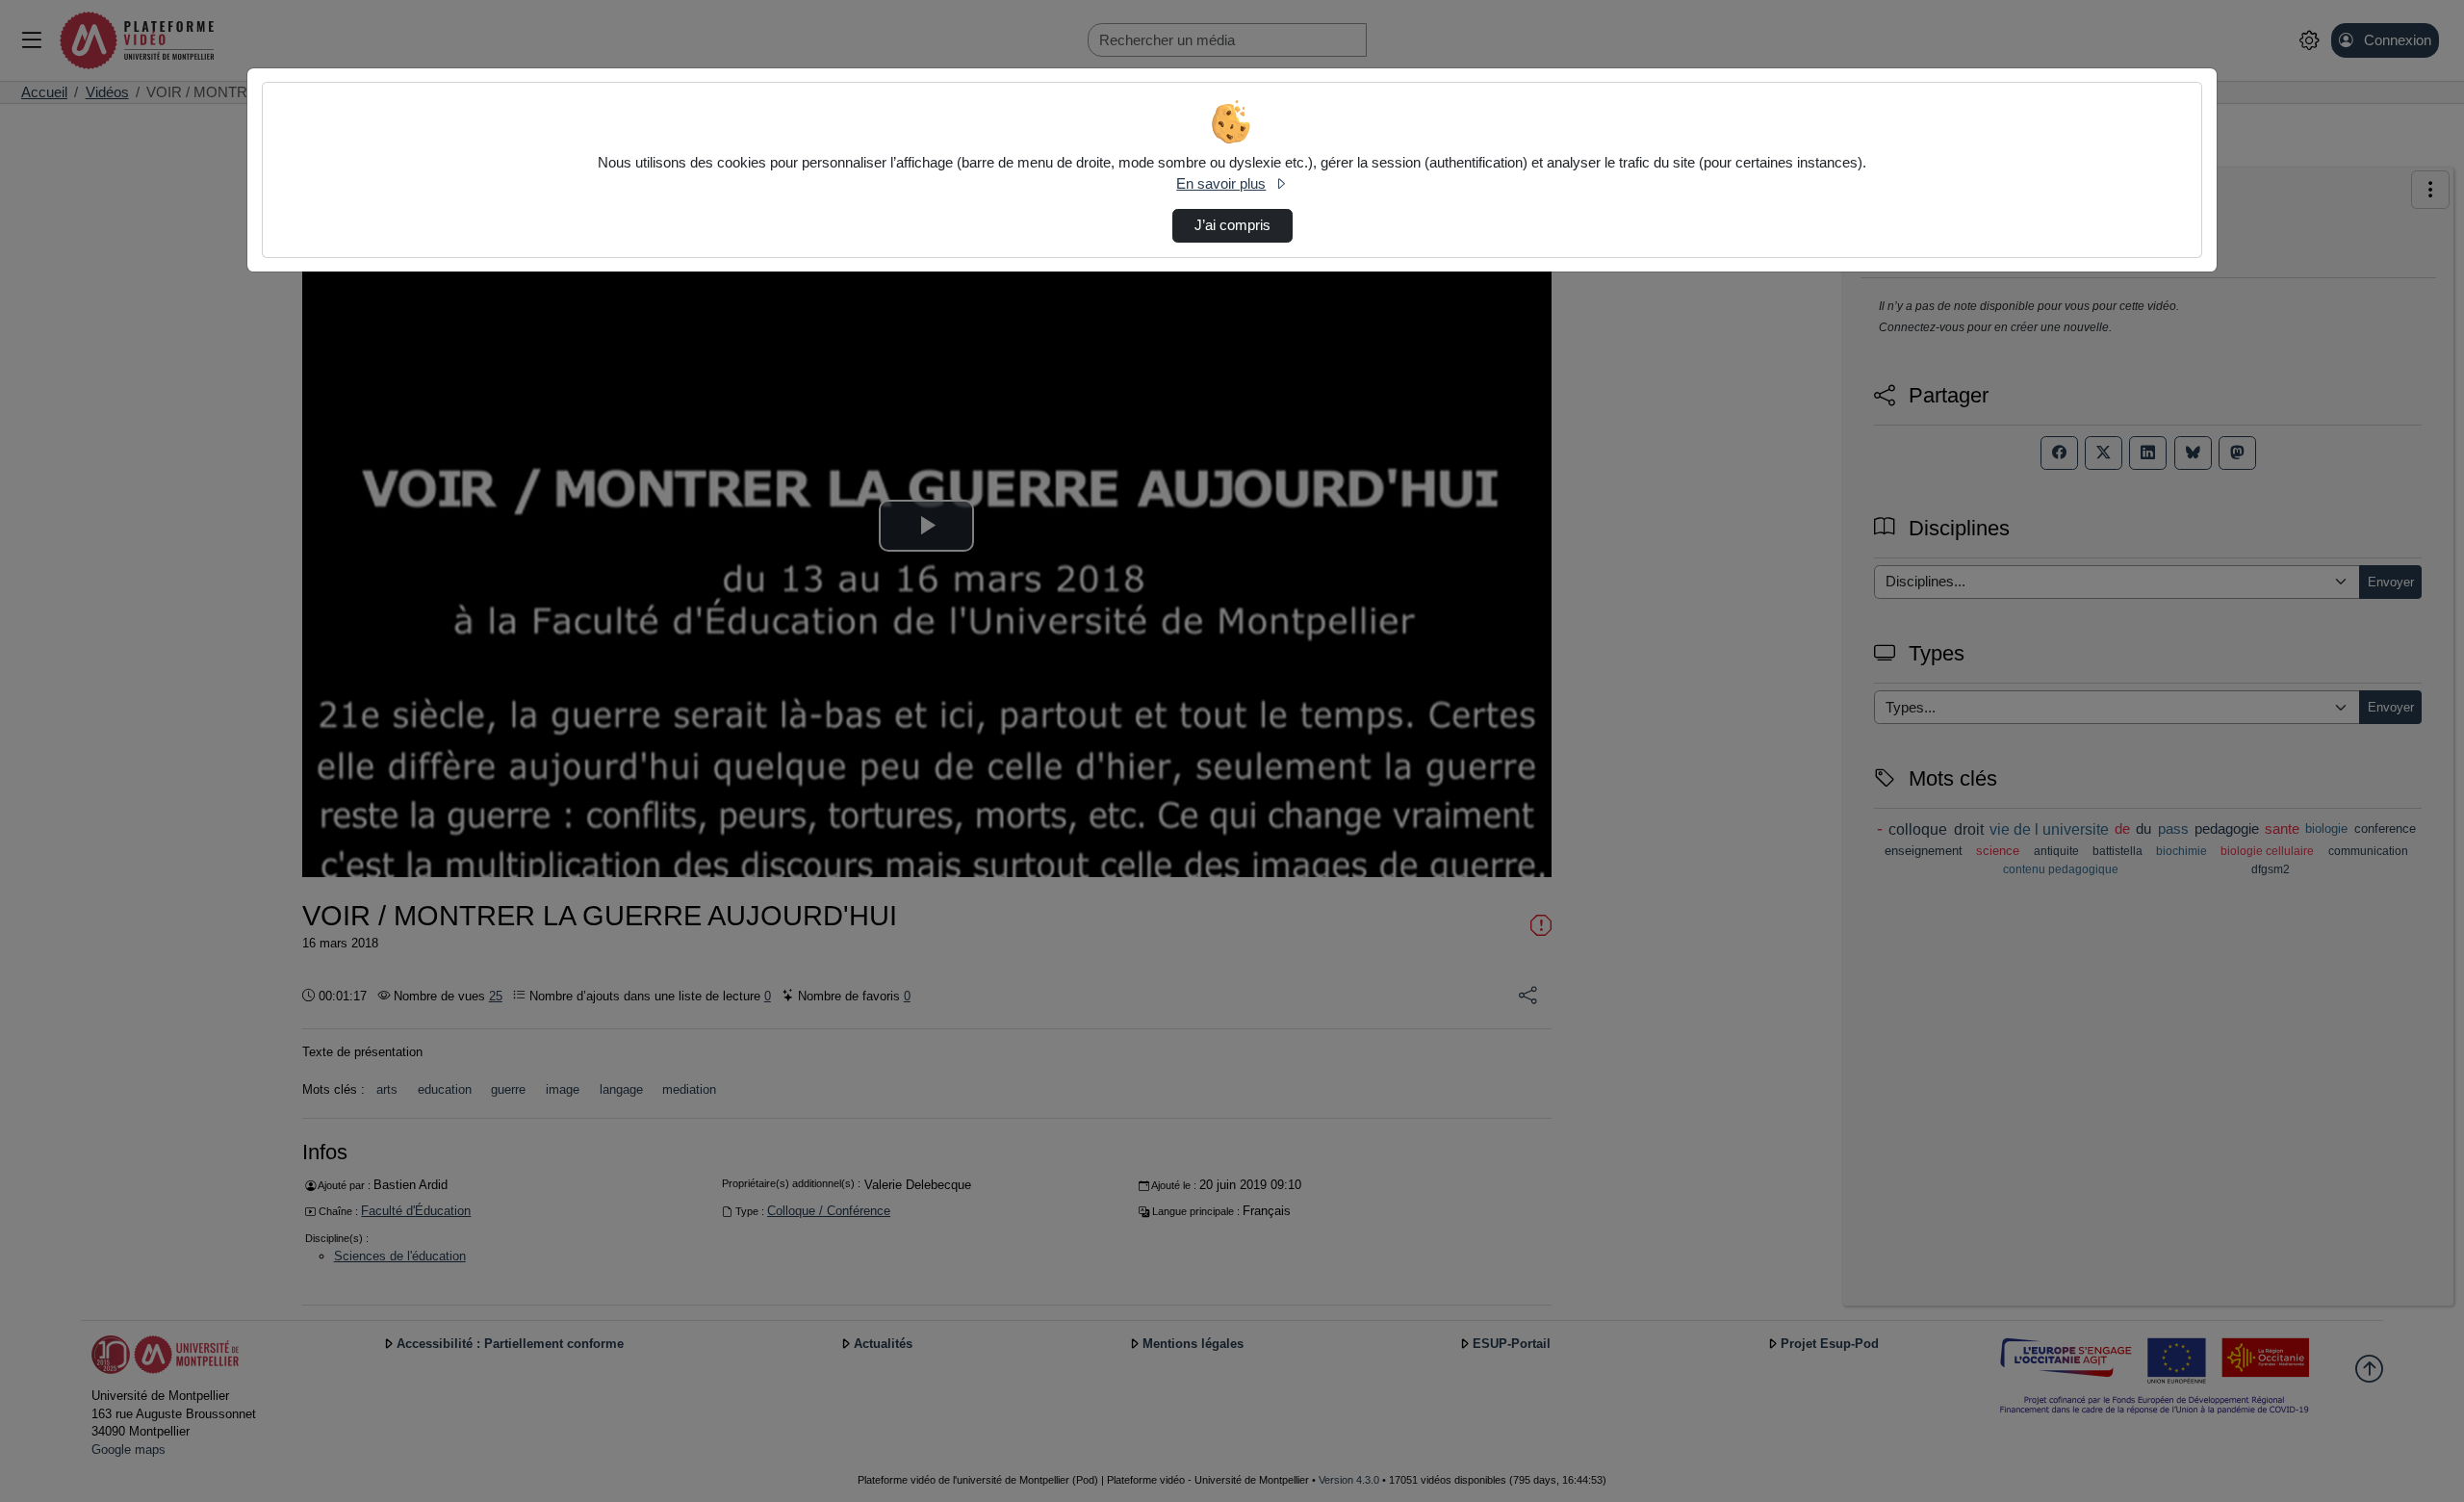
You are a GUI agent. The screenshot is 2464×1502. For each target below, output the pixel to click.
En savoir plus (1221, 184)
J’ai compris (1232, 225)
